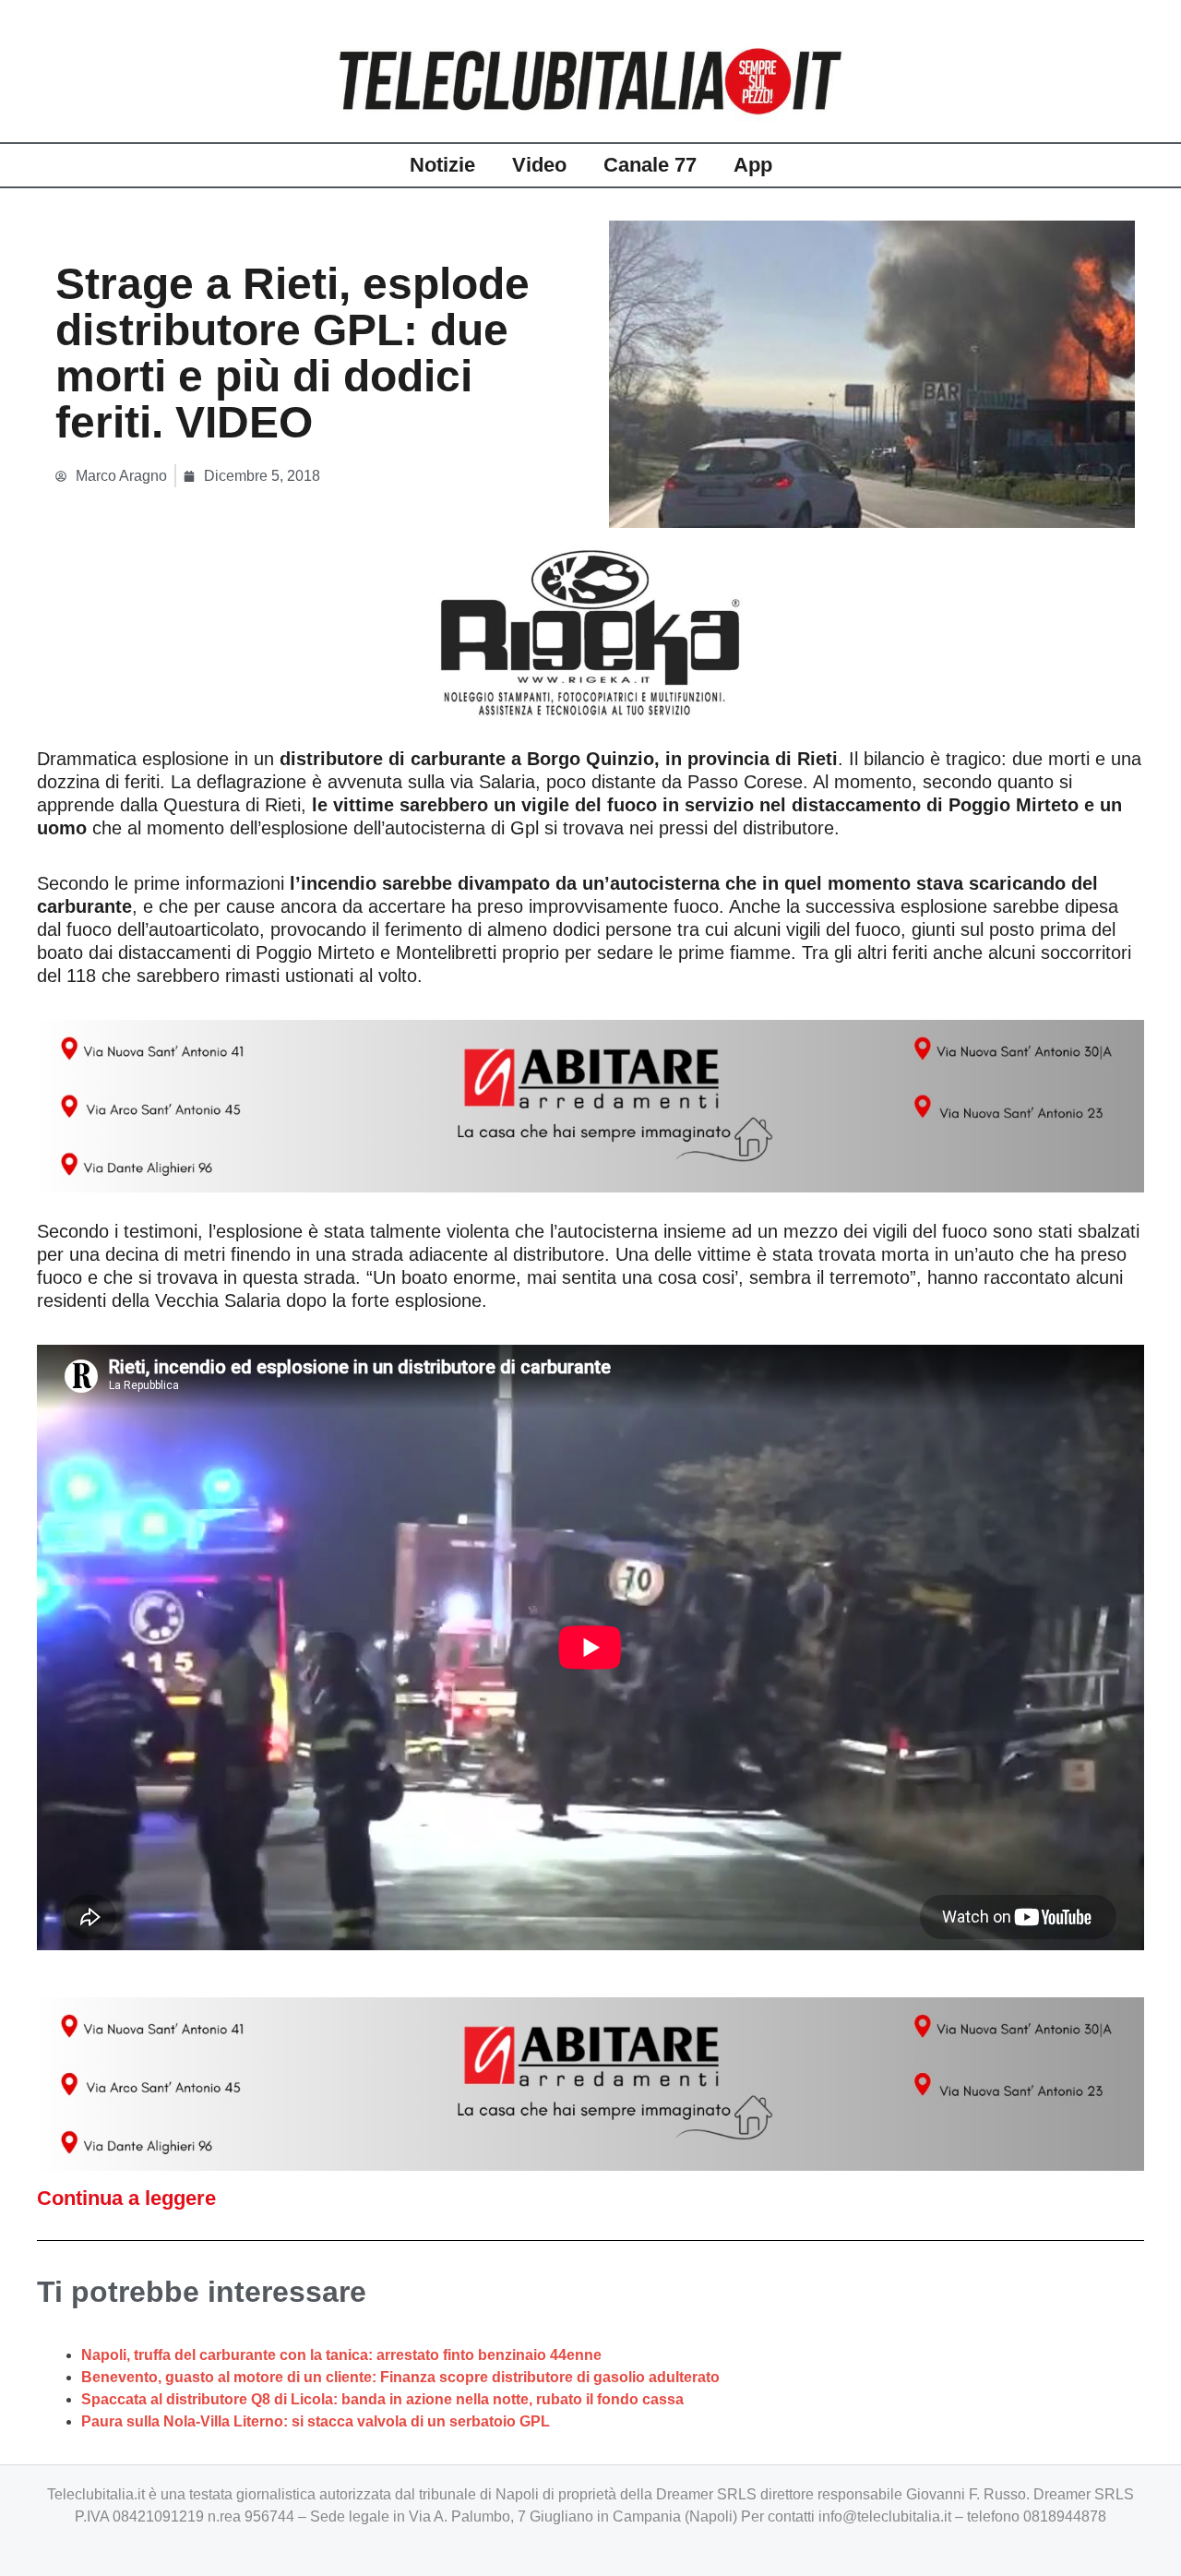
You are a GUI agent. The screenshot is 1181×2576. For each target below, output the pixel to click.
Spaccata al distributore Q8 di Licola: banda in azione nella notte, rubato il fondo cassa (382, 2399)
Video (539, 165)
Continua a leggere (126, 2198)
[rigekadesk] (590, 632)
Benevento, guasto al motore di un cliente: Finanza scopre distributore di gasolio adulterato (400, 2377)
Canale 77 (650, 165)
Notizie (442, 165)
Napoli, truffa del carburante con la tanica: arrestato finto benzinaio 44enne (341, 2355)
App (753, 165)
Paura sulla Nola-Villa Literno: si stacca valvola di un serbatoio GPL (316, 2421)
